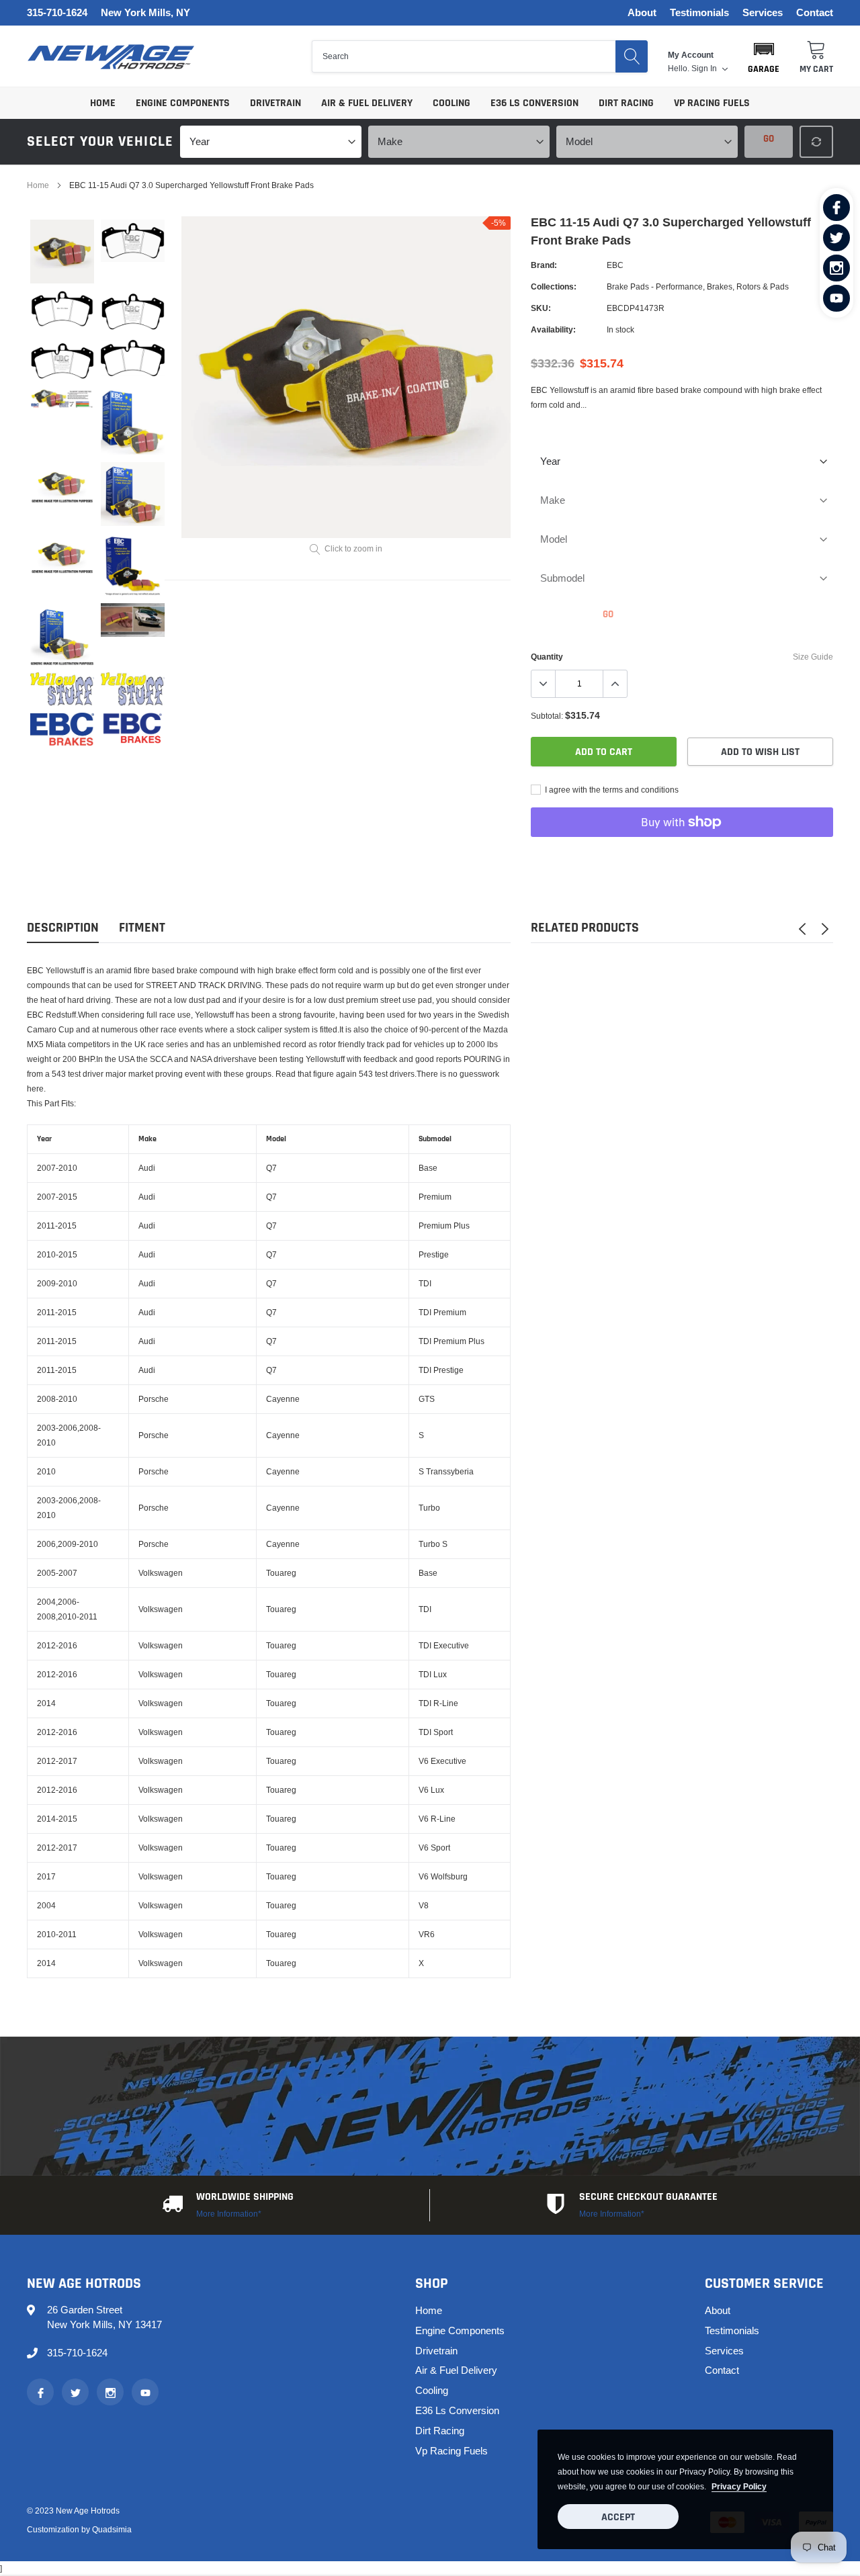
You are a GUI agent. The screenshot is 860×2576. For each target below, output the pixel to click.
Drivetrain (275, 103)
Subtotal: (547, 716)
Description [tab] (63, 928)
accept (618, 2517)
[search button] (632, 56)
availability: (553, 329)
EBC (615, 265)
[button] (764, 56)
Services (763, 13)
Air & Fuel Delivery (367, 103)
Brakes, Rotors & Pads (748, 286)
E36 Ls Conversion (534, 103)
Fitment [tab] (142, 928)
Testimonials (699, 13)
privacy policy (739, 2486)
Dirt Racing (626, 103)
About (642, 13)
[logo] (111, 57)
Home (103, 103)
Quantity (547, 657)
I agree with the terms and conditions (611, 790)
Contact (815, 13)
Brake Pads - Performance (655, 286)
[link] (836, 208)
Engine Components (183, 103)
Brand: (544, 265)
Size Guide (813, 657)
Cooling (451, 103)
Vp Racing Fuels (712, 103)
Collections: (554, 286)
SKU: (541, 308)
